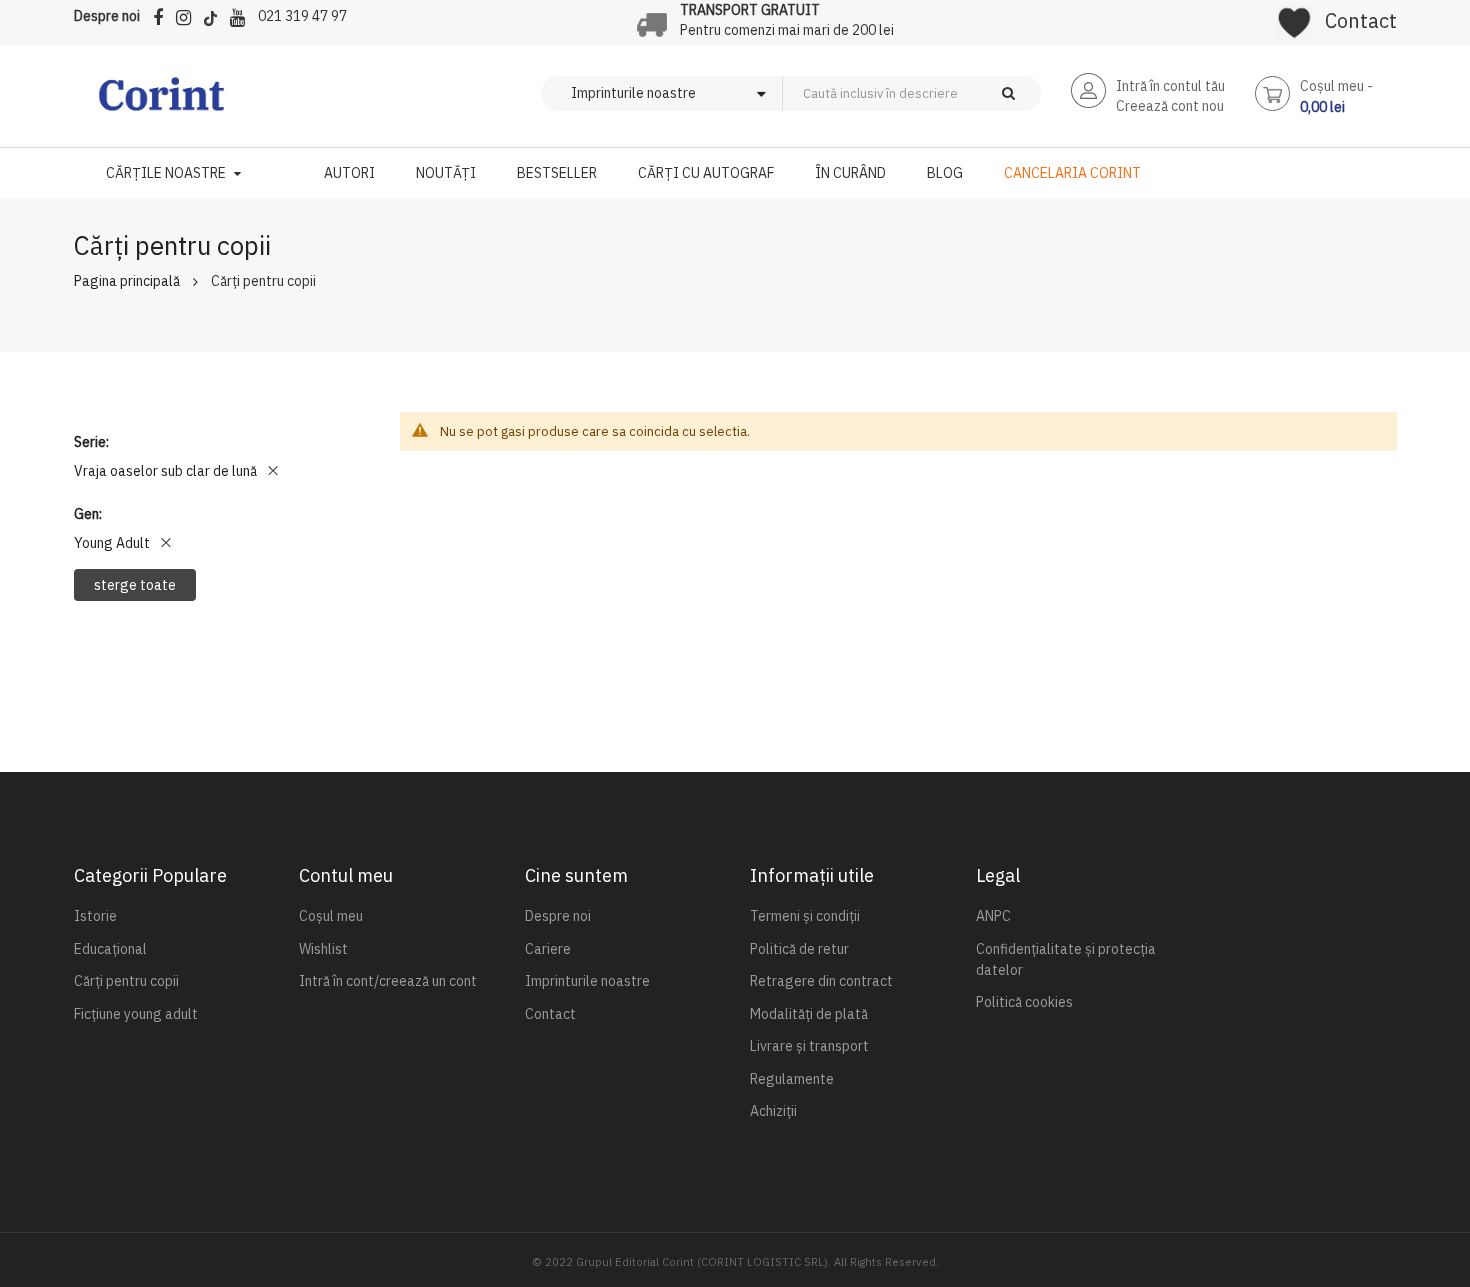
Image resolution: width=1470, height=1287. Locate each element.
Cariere (548, 949)
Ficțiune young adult (136, 1014)
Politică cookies (1024, 1002)
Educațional (110, 949)
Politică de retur (799, 949)
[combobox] (945, 93)
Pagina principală (127, 281)
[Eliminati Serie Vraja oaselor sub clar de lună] (273, 471)
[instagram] (188, 14)
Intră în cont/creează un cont (388, 981)
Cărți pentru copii (126, 981)
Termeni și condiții (805, 916)
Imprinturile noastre (587, 981)
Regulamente (792, 1079)
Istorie (95, 916)
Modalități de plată (809, 1014)
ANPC (993, 916)
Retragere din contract (821, 981)
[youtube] (242, 14)
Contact (1361, 20)
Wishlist (323, 949)
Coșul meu (331, 916)
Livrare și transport (809, 1046)
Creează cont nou (1170, 106)
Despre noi (107, 16)
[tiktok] (215, 14)
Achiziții (773, 1111)
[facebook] (163, 14)
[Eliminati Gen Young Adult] (166, 543)
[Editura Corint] (161, 104)
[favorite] (1294, 16)
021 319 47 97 (302, 16)
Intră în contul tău (1170, 86)
